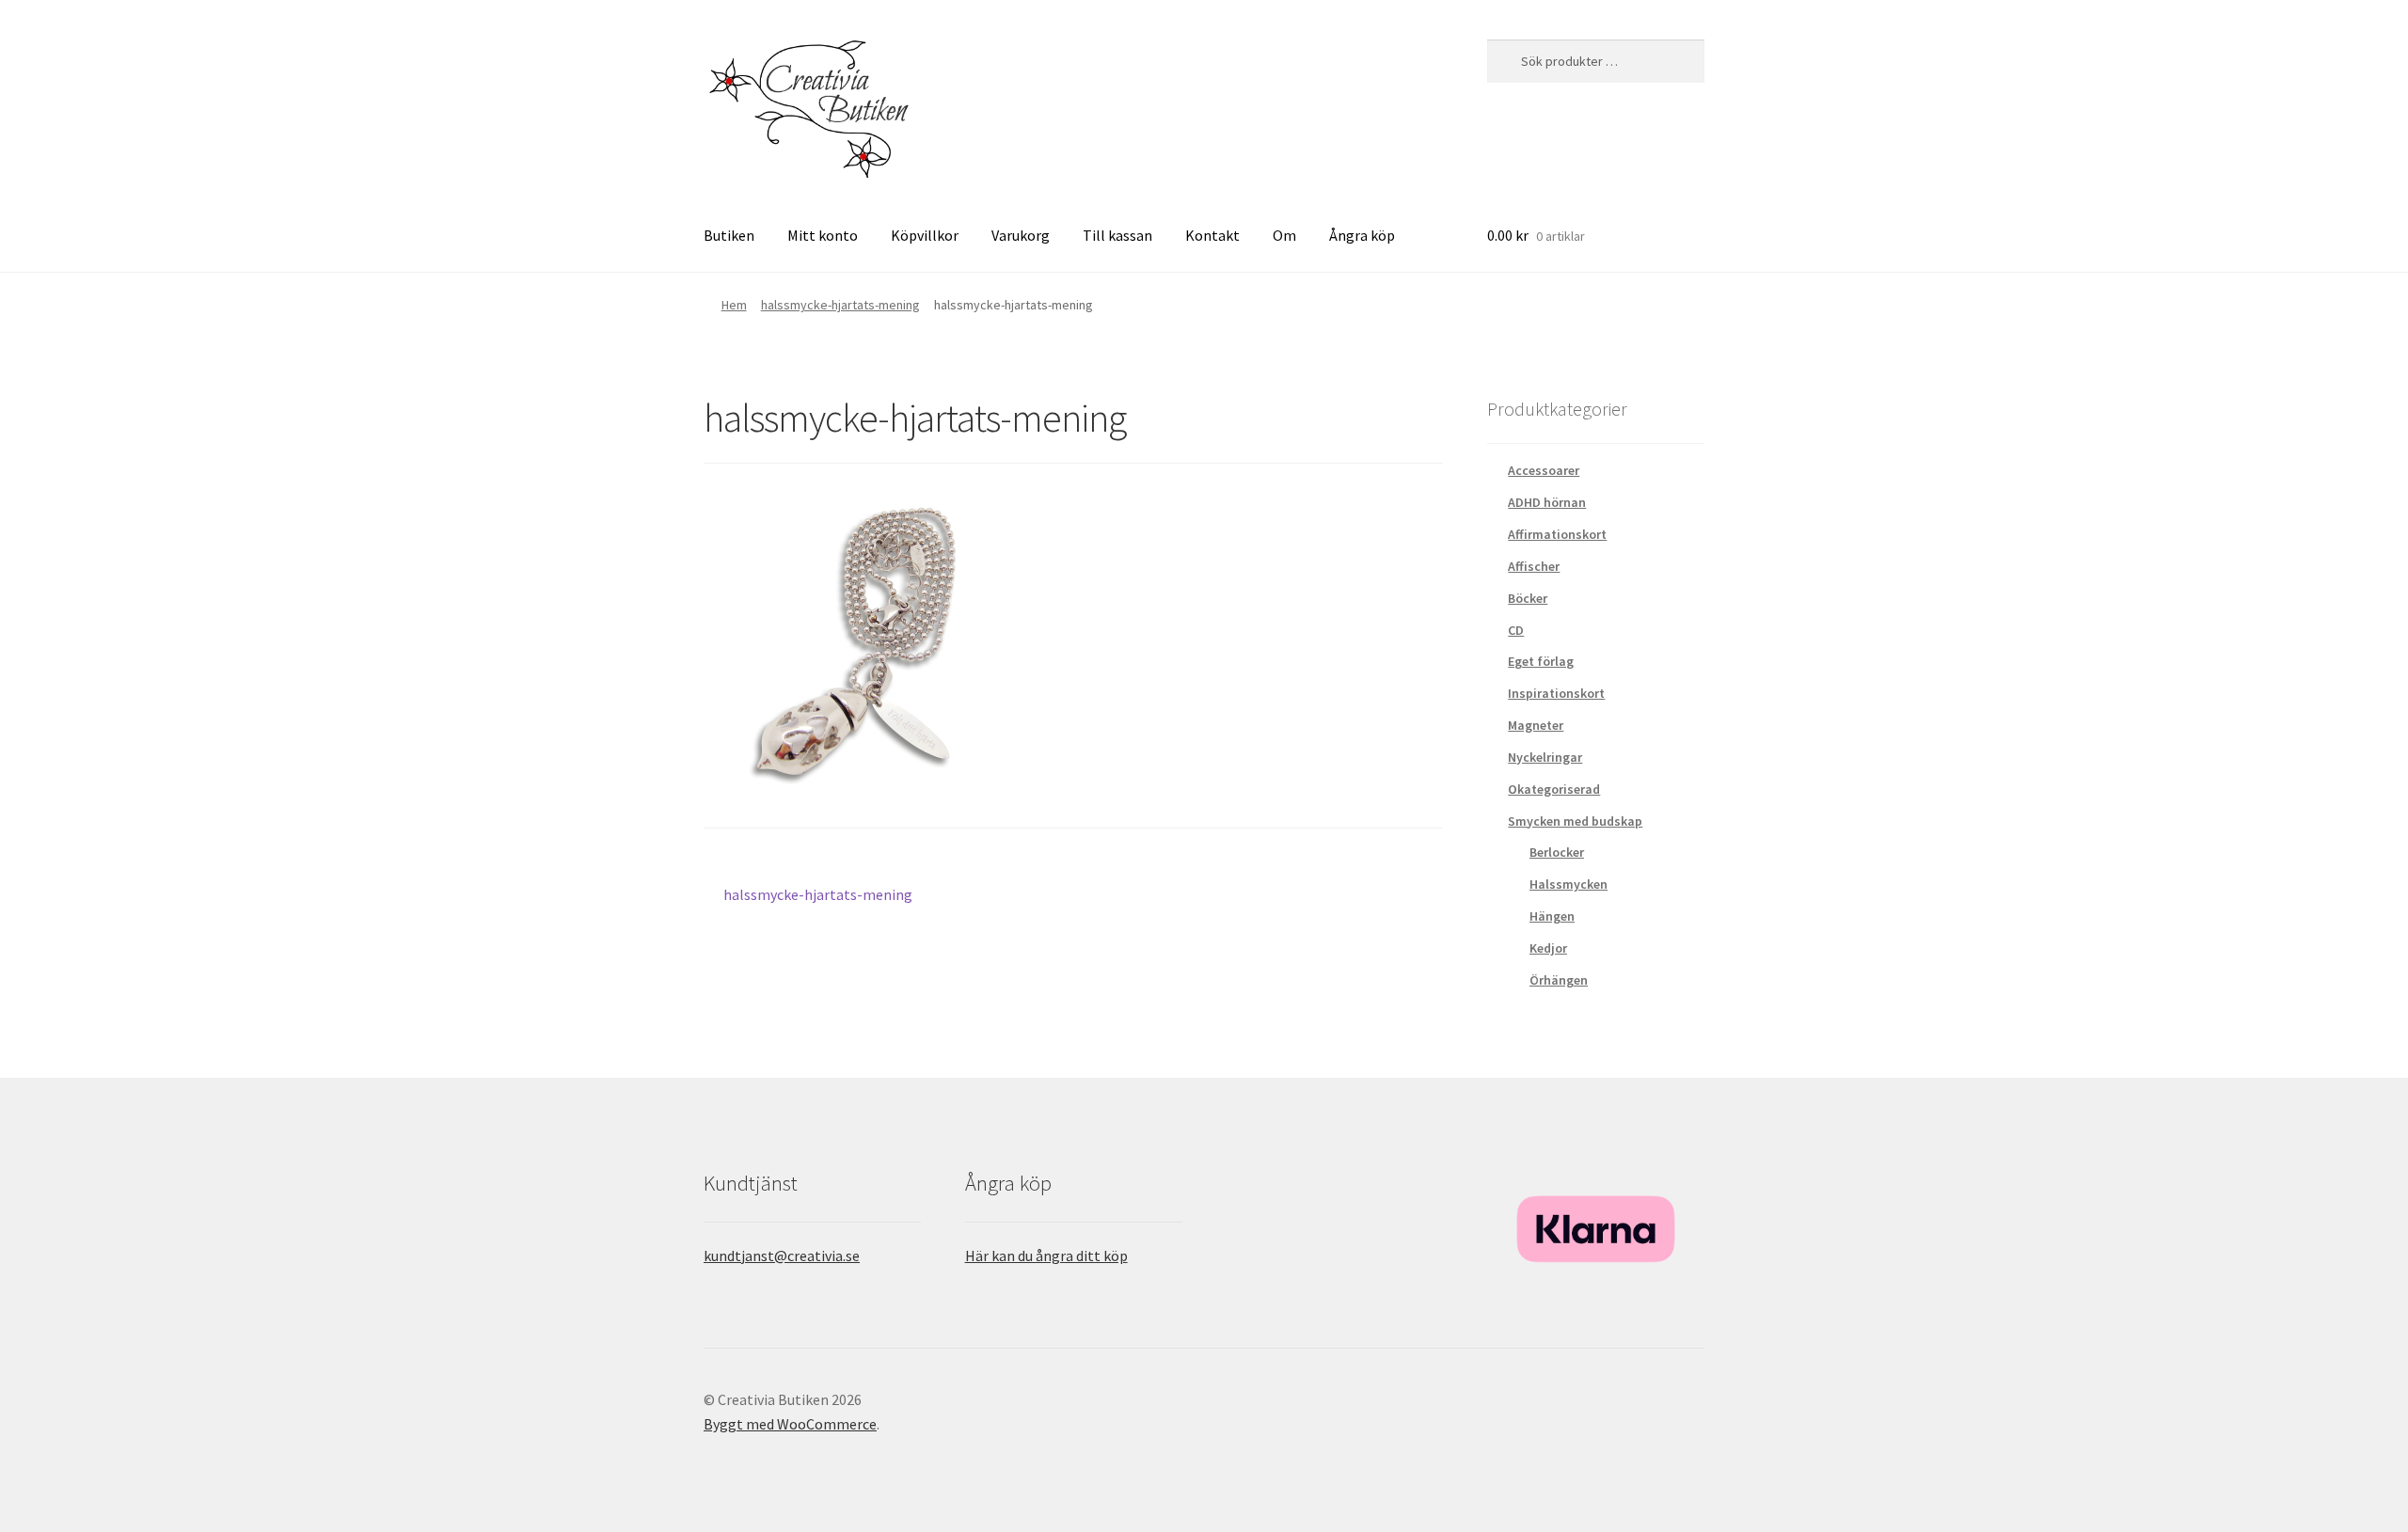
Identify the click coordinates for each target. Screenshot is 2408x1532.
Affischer (1534, 566)
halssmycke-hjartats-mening (840, 305)
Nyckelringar (1545, 757)
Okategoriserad (1554, 789)
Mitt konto (823, 235)
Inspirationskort (1556, 693)
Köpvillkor (925, 235)
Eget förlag (1541, 661)
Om (1284, 235)
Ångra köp (1362, 235)
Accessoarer (1544, 470)
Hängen (1552, 916)
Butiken (729, 235)
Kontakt (1212, 235)
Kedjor (1548, 948)
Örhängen (1559, 980)
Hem (734, 305)
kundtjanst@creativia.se (782, 1256)
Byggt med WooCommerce (790, 1424)
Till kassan (1117, 235)
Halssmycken (1568, 884)
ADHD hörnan (1547, 502)
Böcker (1528, 598)
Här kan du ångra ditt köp (1046, 1256)
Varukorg (1021, 235)
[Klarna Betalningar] (1596, 1229)
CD (1516, 630)
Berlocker (1557, 852)
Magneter (1536, 725)
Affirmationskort (1557, 534)
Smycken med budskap (1575, 821)
